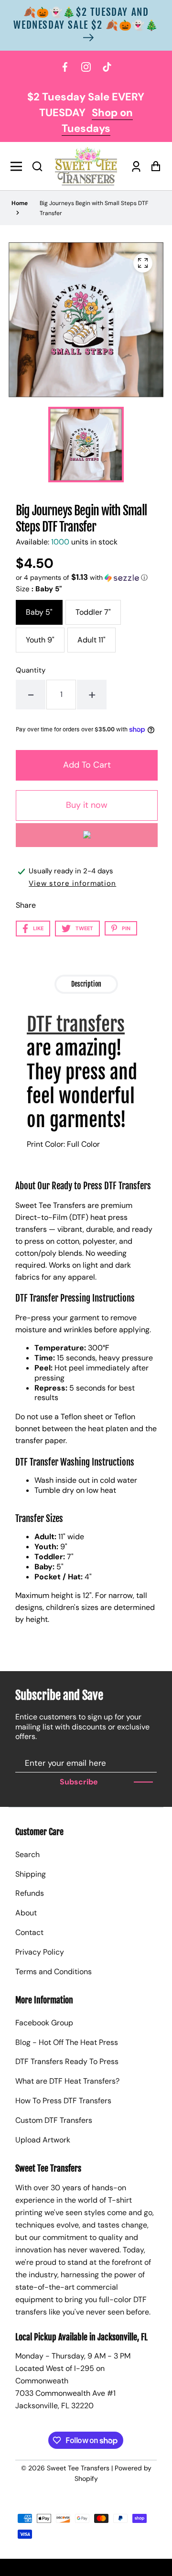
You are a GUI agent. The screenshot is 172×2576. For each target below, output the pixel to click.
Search (27, 1854)
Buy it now (87, 805)
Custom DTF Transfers (54, 2120)
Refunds (30, 1893)
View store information (72, 883)
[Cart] (153, 166)
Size (39, 589)
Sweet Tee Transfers (78, 2468)
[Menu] (19, 166)
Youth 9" (40, 640)
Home (20, 203)
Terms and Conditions (54, 1972)
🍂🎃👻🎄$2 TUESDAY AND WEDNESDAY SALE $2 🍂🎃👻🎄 (86, 18)
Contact (29, 1932)
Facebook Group (44, 2023)
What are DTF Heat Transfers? (67, 2081)
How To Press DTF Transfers (63, 2101)
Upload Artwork (43, 2140)
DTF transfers (76, 1024)
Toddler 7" (93, 612)
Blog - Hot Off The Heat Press (67, 2042)
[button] (37, 166)
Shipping (31, 1874)
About (26, 1913)
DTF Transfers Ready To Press (67, 2061)
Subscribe (79, 1782)
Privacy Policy (40, 1952)
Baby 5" (39, 612)
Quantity (31, 670)
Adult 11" (91, 640)
